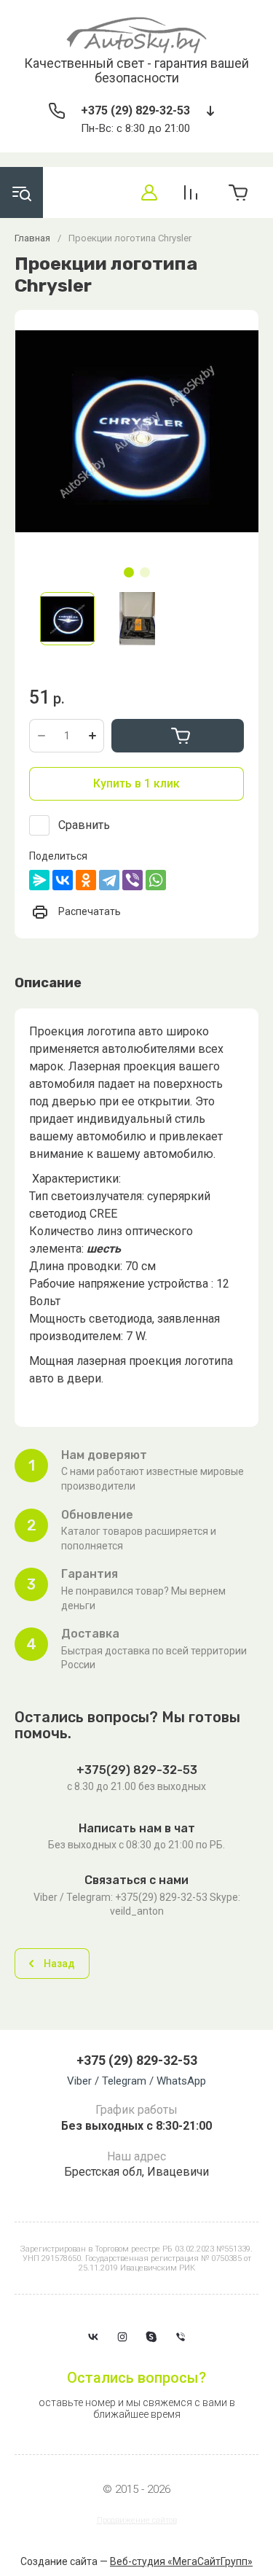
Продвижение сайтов (137, 2520)
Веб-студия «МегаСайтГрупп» (181, 2561)
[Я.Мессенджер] (39, 880)
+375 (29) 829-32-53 (135, 110)
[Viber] (132, 880)
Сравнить (84, 825)
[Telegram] (109, 880)
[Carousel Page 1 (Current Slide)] (129, 572)
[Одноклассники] (86, 880)
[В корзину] (178, 736)
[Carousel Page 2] (145, 572)
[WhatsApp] (156, 880)
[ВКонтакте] (63, 880)
